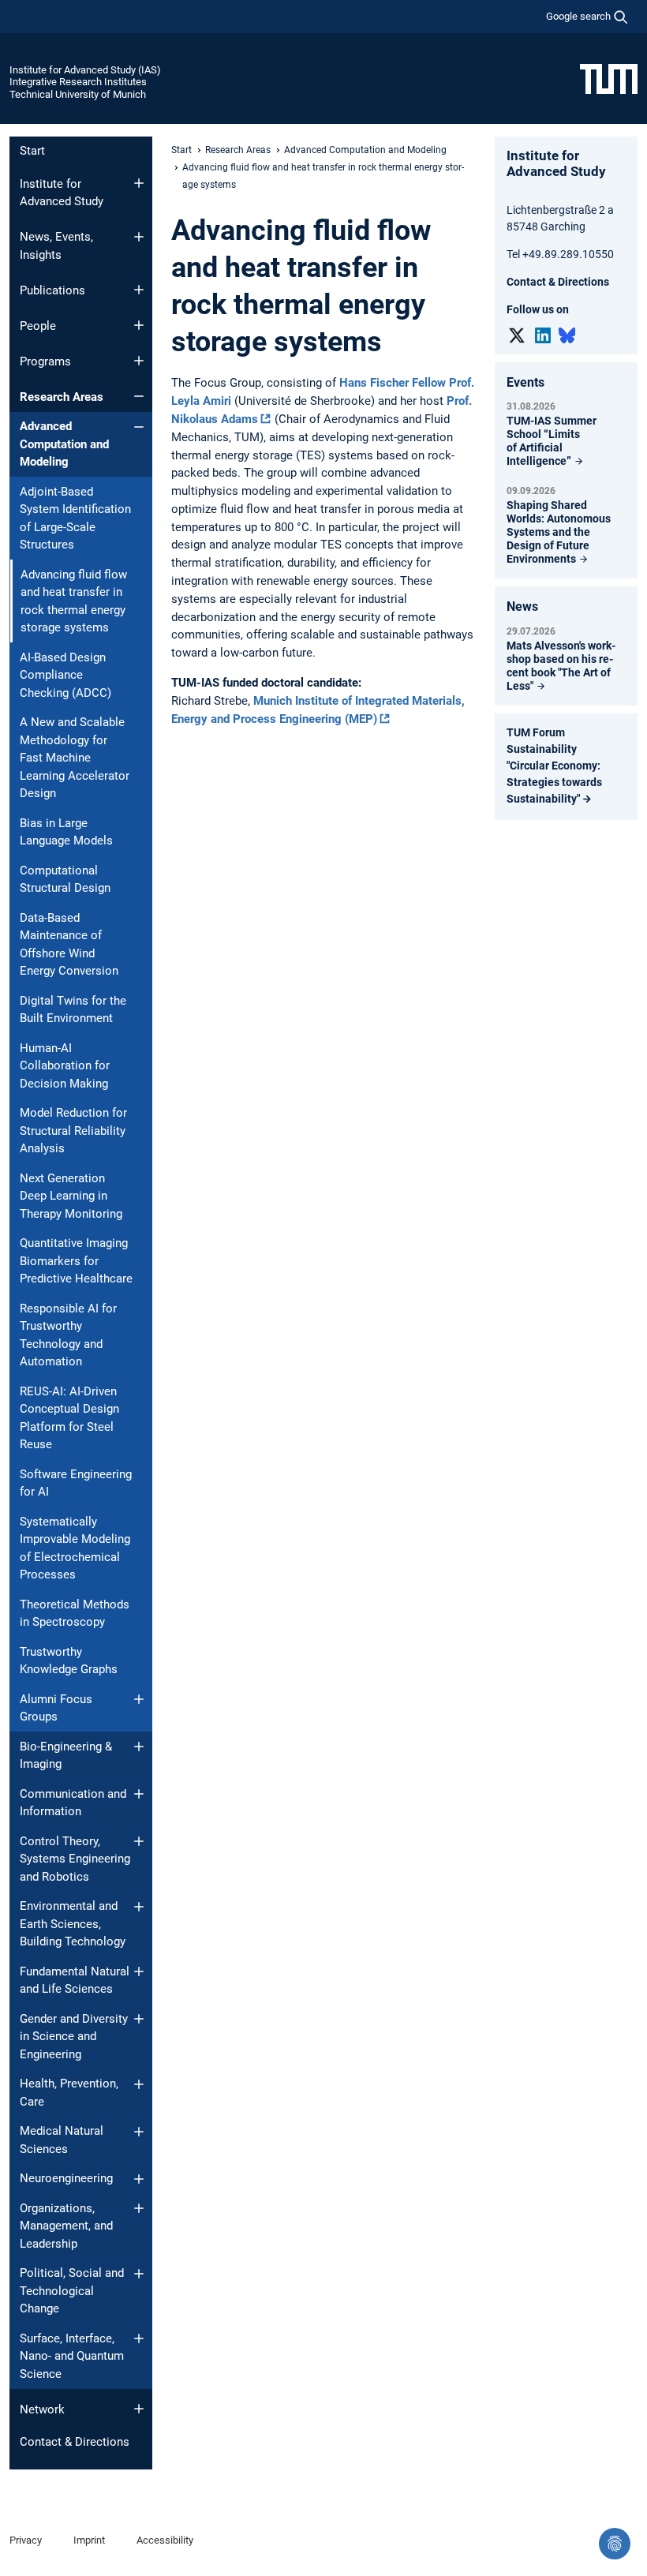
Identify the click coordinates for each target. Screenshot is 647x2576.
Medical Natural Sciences (62, 2140)
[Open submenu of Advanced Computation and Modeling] (139, 427)
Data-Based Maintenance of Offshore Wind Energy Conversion (69, 945)
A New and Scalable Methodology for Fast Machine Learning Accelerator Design (75, 758)
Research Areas (62, 397)
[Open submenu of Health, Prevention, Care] (139, 2084)
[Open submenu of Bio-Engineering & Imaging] (139, 1747)
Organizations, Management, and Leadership (66, 2226)
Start (32, 151)
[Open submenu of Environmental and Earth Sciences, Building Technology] (139, 1907)
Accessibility (165, 2540)
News (522, 607)
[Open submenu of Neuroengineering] (139, 2179)
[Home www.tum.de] (609, 78)
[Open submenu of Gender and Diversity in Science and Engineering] (139, 2019)
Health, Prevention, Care (69, 2093)
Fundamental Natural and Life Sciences (75, 1981)
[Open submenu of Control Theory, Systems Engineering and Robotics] (139, 1841)
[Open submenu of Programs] (139, 361)
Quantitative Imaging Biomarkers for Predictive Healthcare (76, 1261)
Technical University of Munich (78, 94)
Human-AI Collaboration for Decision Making (65, 1066)
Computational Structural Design (65, 880)
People (38, 326)
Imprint (89, 2540)
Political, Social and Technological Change (72, 2291)
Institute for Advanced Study (62, 193)
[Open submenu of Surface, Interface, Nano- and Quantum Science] (139, 2338)
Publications (52, 290)
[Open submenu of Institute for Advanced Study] (139, 183)
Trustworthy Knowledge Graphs (69, 1661)
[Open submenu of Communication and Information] (139, 1794)
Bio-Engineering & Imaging (66, 1756)
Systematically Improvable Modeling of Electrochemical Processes (75, 1548)
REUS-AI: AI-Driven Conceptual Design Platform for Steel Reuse (69, 1418)
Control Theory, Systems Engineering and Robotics (75, 1859)
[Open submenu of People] (139, 325)
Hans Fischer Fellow (393, 383)
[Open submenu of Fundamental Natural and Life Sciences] (139, 1971)
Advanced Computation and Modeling (64, 444)
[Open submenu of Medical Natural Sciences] (139, 2132)
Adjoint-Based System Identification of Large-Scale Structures (75, 519)
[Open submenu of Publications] (139, 290)
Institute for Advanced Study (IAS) (85, 70)
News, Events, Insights (56, 246)
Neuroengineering (66, 2178)
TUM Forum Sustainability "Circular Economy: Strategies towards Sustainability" (554, 766)
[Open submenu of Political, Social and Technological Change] (139, 2274)
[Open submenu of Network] (139, 2409)
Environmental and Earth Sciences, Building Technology (73, 1924)
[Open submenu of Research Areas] (139, 396)
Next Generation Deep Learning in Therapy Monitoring (71, 1196)
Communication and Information (73, 1803)
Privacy (26, 2540)
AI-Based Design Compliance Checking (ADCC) (65, 675)
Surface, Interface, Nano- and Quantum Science (72, 2356)
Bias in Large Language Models (66, 832)
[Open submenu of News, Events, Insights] (139, 237)
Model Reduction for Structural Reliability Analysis (73, 1131)
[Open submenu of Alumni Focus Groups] (139, 1699)
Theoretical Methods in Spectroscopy (75, 1614)
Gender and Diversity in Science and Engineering (74, 2037)
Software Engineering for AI (76, 1483)
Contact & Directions (75, 2442)
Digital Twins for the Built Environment (73, 1010)
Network (42, 2409)
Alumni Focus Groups (56, 1708)
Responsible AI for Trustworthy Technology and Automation (68, 1335)
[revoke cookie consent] (615, 2544)
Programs (45, 361)
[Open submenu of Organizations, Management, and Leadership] (139, 2208)
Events (525, 382)
